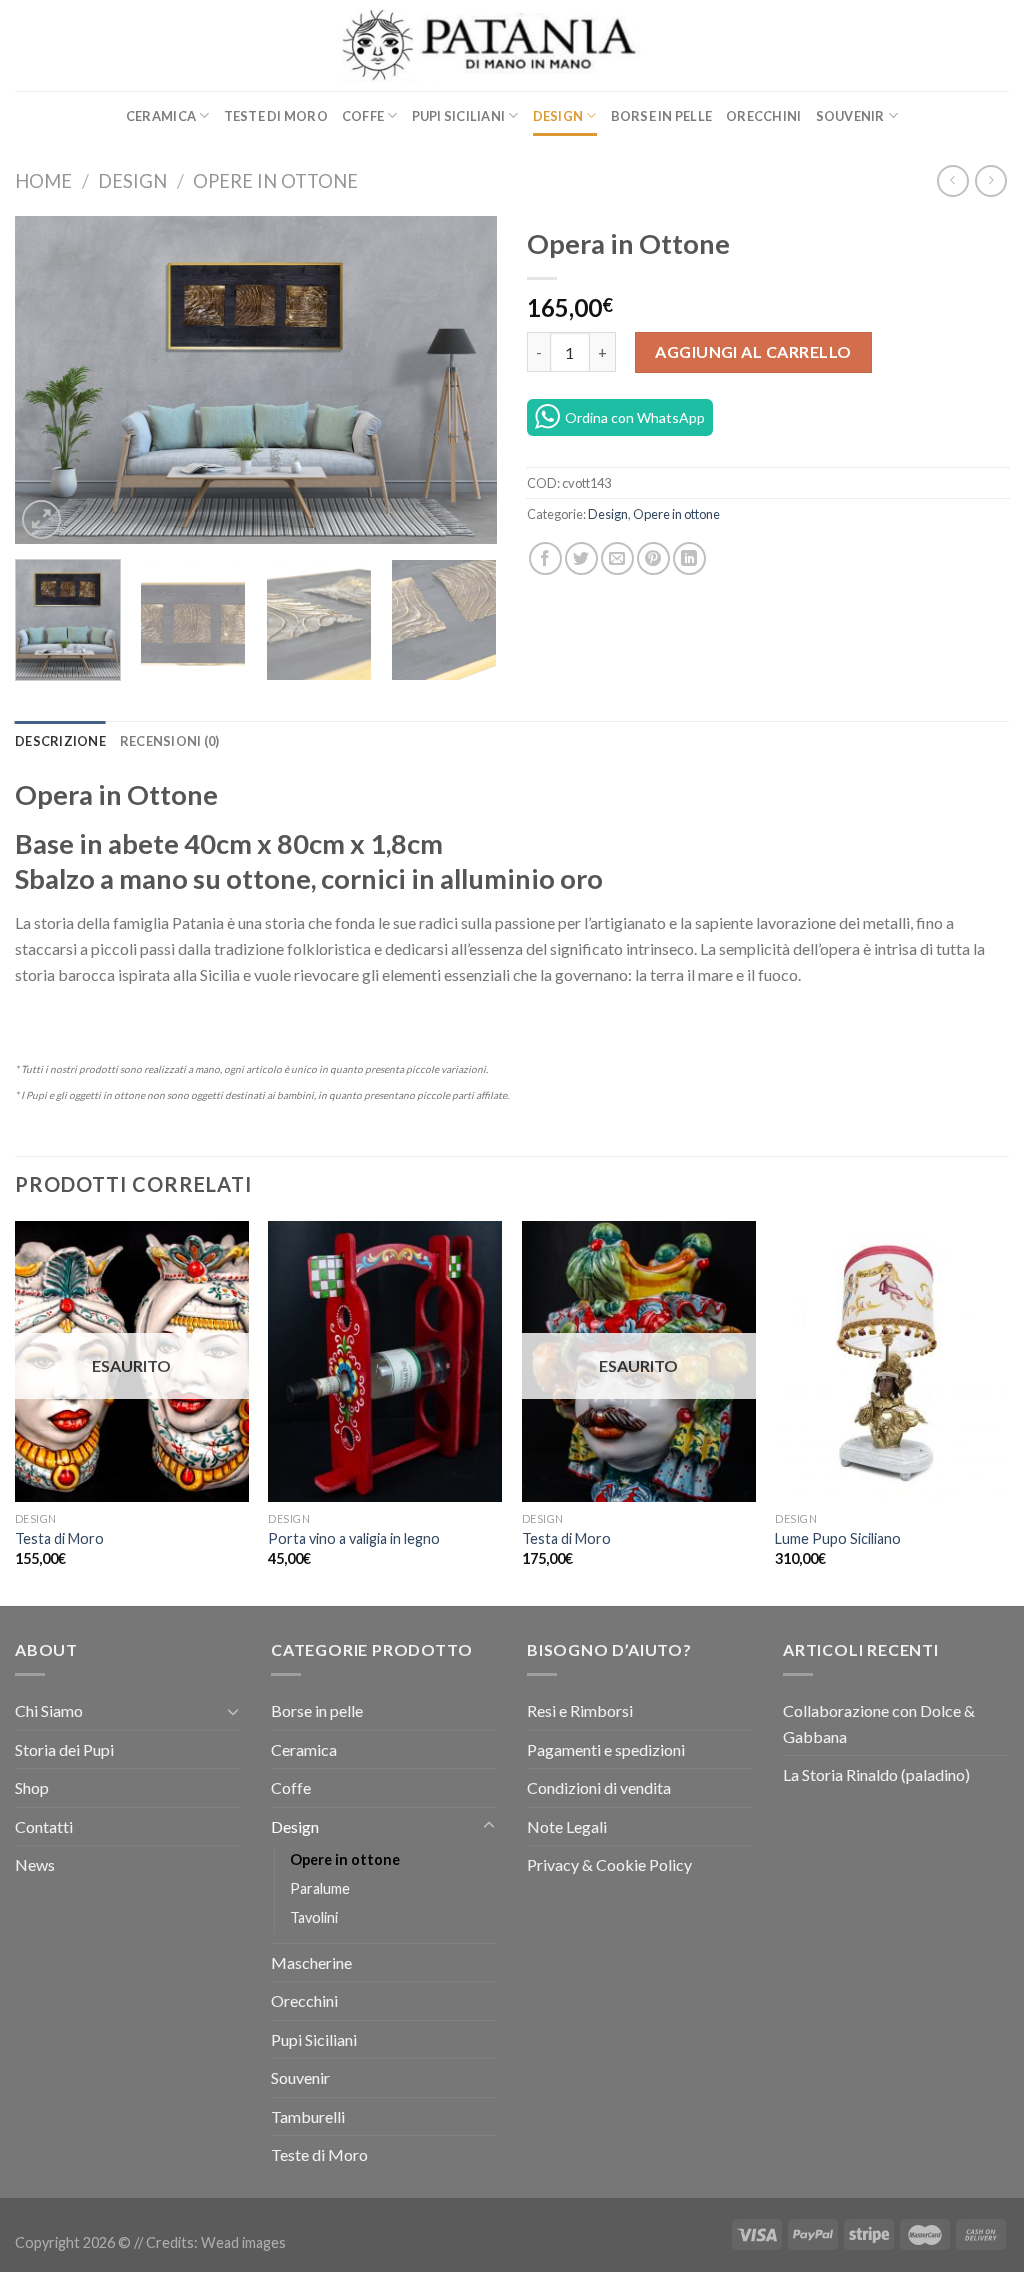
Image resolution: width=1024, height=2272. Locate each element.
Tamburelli (308, 2116)
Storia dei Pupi (64, 1749)
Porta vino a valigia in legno (354, 1538)
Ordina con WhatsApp (635, 417)
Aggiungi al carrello (753, 351)
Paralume (320, 1888)
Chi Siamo (49, 1710)
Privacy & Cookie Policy (609, 1864)
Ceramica (161, 116)
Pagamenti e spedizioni (606, 1749)
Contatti (44, 1826)
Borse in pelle (662, 116)
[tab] (60, 741)
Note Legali (567, 1826)
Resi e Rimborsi (580, 1710)
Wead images (243, 2242)
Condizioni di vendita (599, 1787)
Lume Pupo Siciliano (838, 1538)
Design (558, 116)
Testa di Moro (59, 1538)
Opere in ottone (275, 181)
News (35, 1864)
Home (43, 181)
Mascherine (311, 1962)
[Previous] (50, 380)
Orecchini (763, 116)
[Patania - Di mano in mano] (512, 45)
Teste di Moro (276, 116)
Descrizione (60, 741)
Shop (32, 1787)
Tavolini (314, 1917)
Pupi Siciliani (459, 116)
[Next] (462, 380)
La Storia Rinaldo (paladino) (876, 1774)
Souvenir (850, 116)
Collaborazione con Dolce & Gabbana (879, 1723)
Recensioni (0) (170, 741)
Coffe (363, 116)
